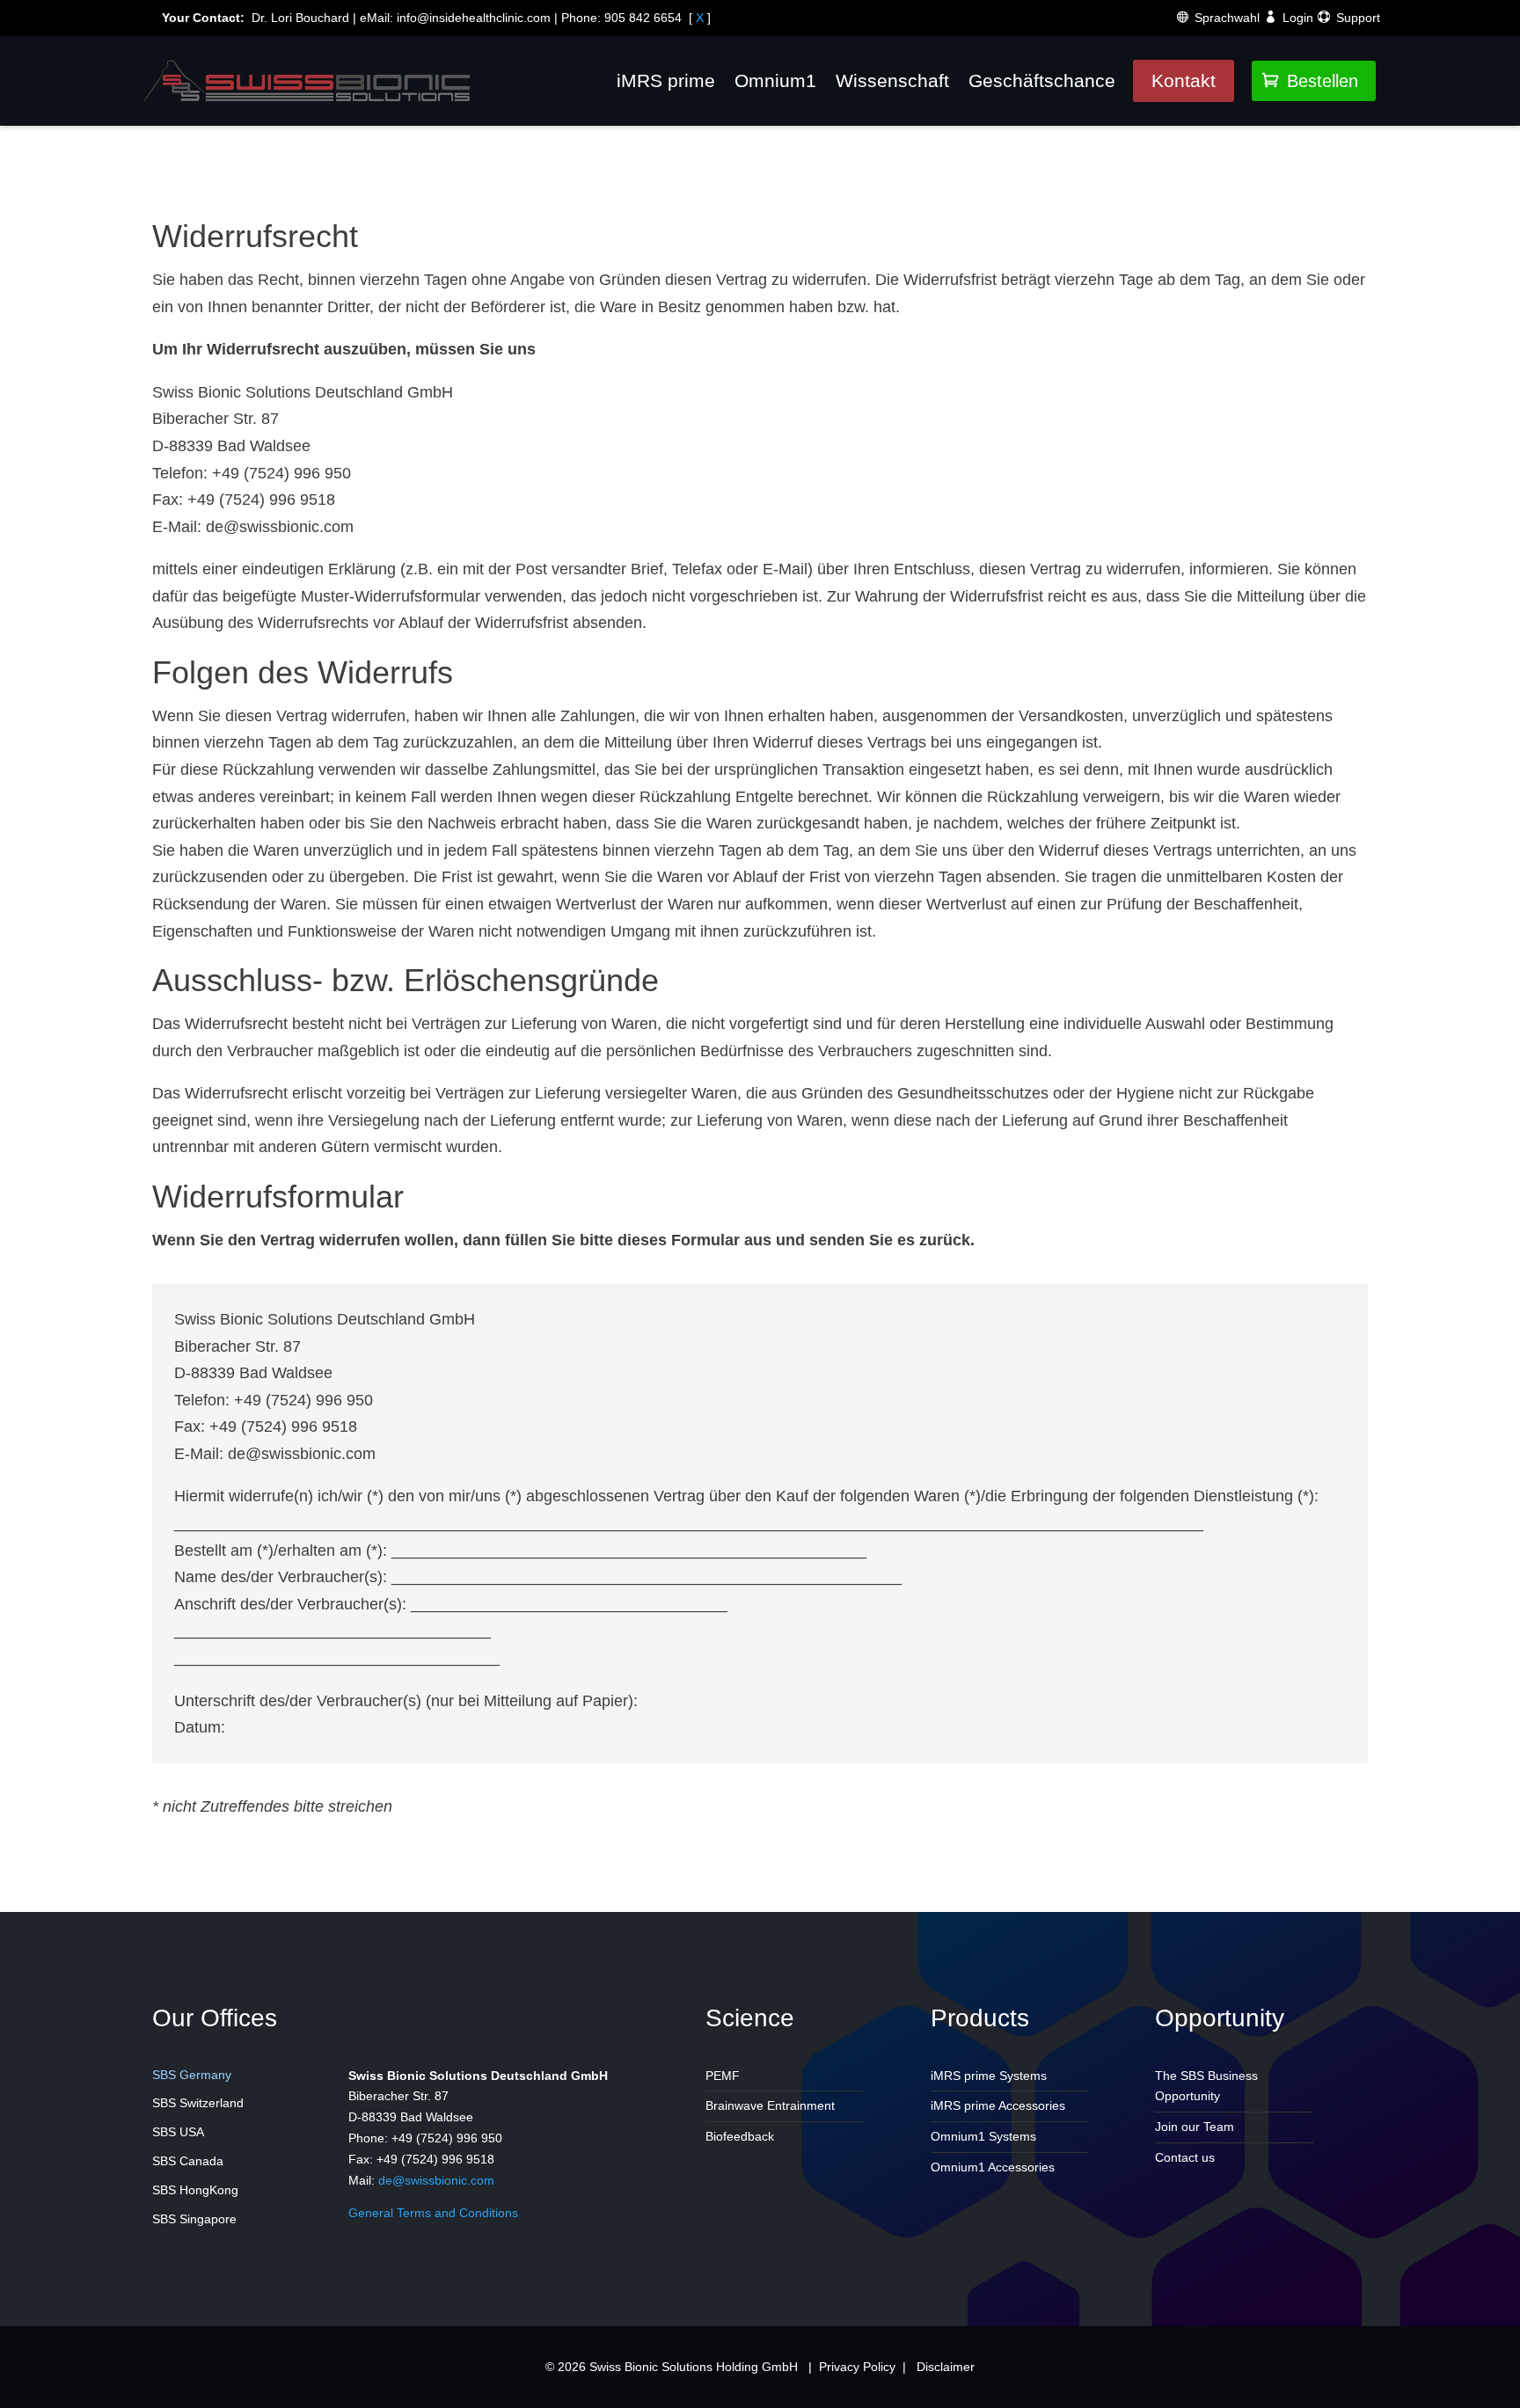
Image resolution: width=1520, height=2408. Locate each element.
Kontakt (1184, 80)
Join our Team (1195, 2127)
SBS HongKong (195, 2190)
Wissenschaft (892, 80)
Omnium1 (775, 80)
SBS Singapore (194, 2219)
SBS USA (178, 2132)
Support (1358, 18)
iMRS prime (666, 80)
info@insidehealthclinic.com (474, 18)
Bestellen (1310, 81)
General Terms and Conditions (433, 2213)
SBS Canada (188, 2161)
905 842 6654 (643, 18)
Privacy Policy (857, 2367)
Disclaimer (946, 2367)
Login (1298, 18)
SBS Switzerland (198, 2103)
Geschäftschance (1042, 80)
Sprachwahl (1227, 18)
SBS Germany (192, 2075)
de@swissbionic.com (436, 2180)
